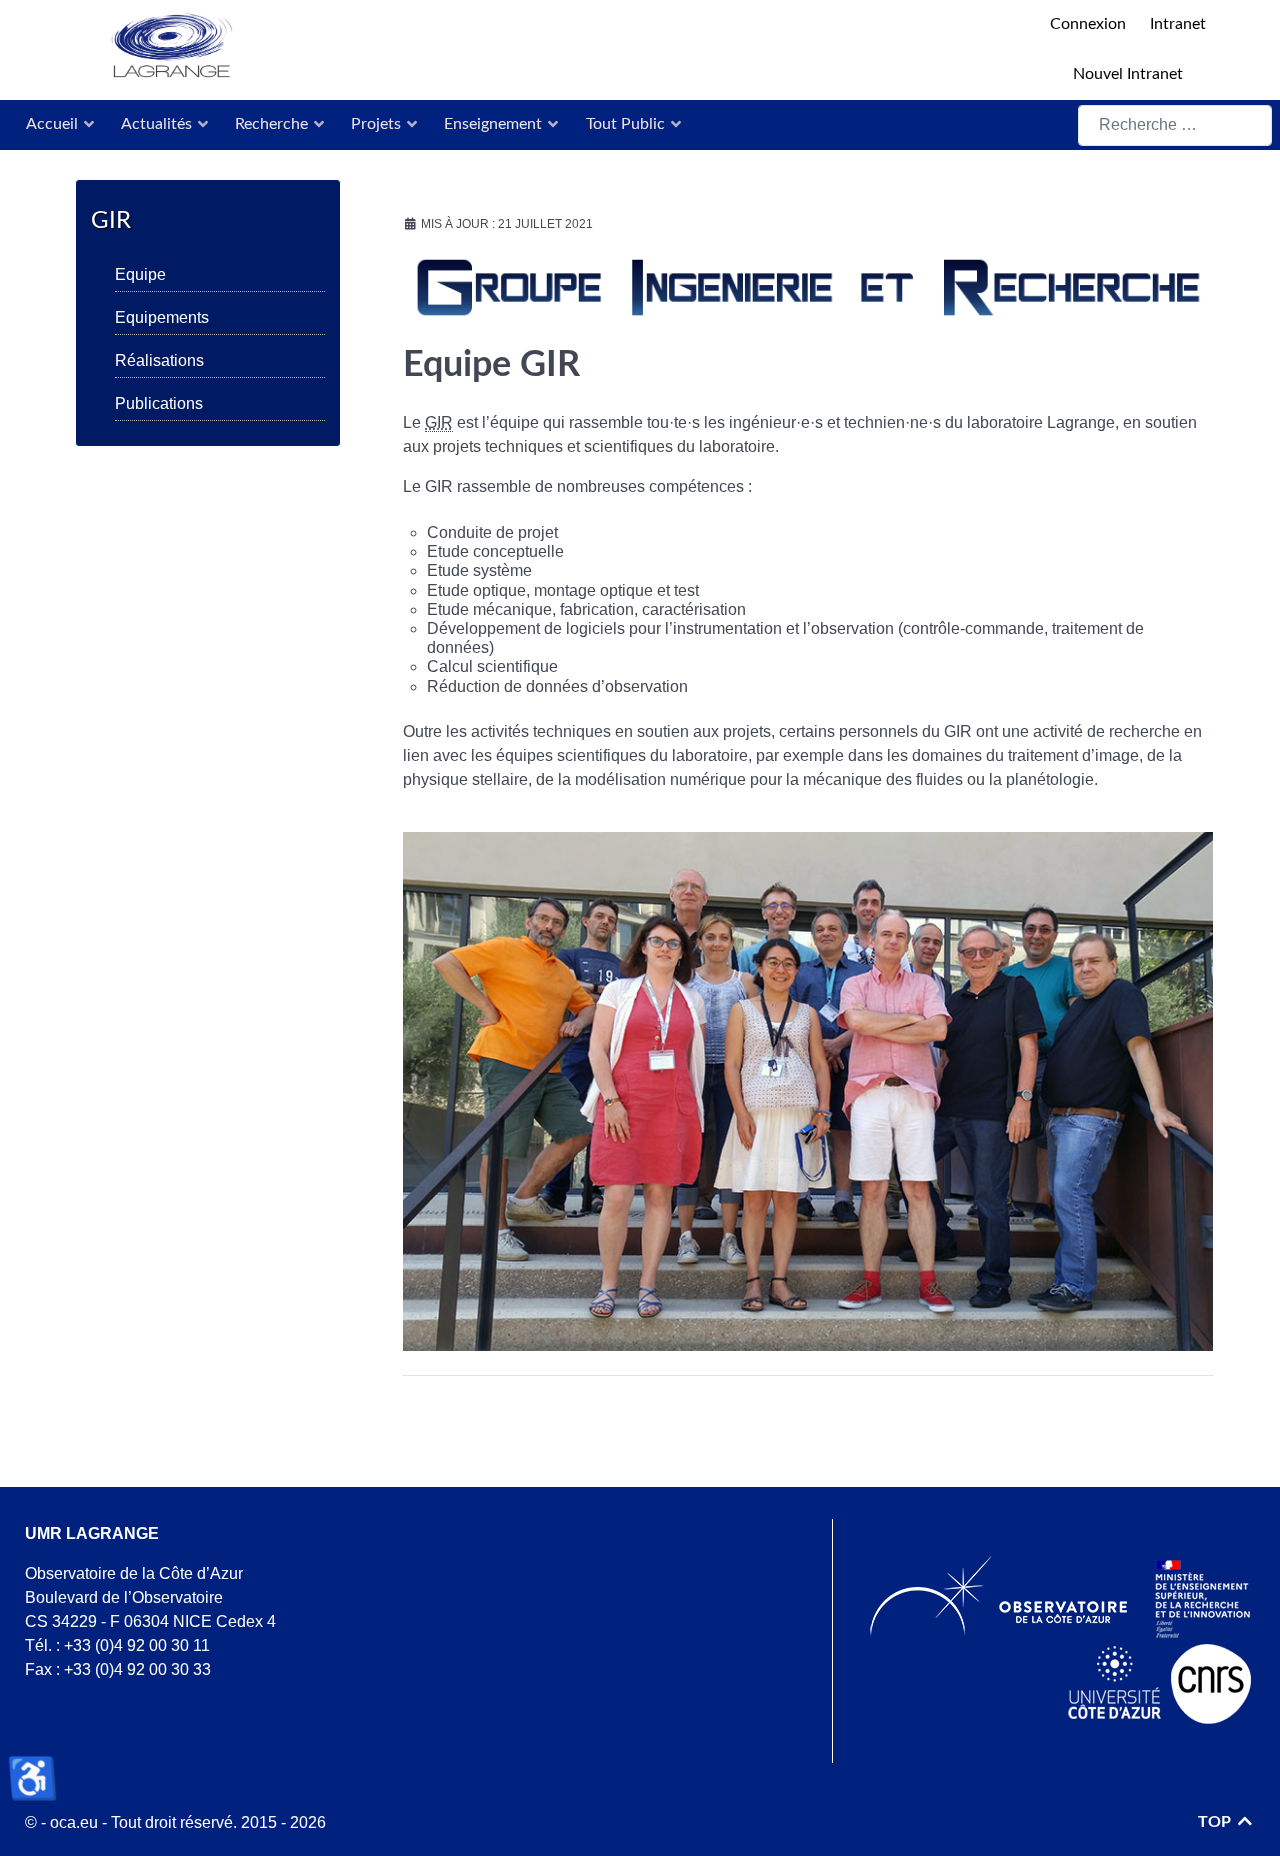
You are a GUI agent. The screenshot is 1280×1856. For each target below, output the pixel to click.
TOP (1216, 1822)
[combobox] (1175, 125)
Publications (159, 403)
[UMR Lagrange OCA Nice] (528, 47)
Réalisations (159, 360)
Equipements (162, 317)
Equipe (140, 274)
